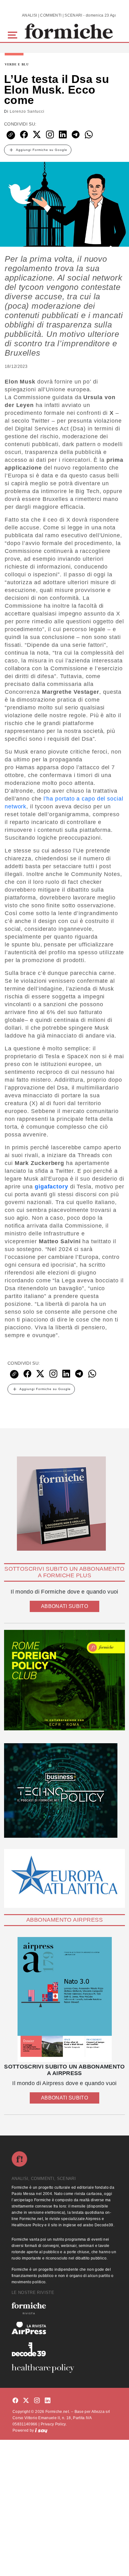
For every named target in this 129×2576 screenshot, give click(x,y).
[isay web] (41, 2430)
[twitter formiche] (26, 2401)
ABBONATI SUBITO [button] (64, 1606)
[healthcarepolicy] (64, 2368)
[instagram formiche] (37, 2401)
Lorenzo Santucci (27, 111)
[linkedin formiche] (48, 2401)
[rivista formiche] (64, 1999)
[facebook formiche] (15, 2401)
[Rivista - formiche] (64, 2308)
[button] (14, 34)
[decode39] (64, 2349)
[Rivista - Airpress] (64, 2328)
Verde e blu (17, 64)
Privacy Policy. (54, 2424)
